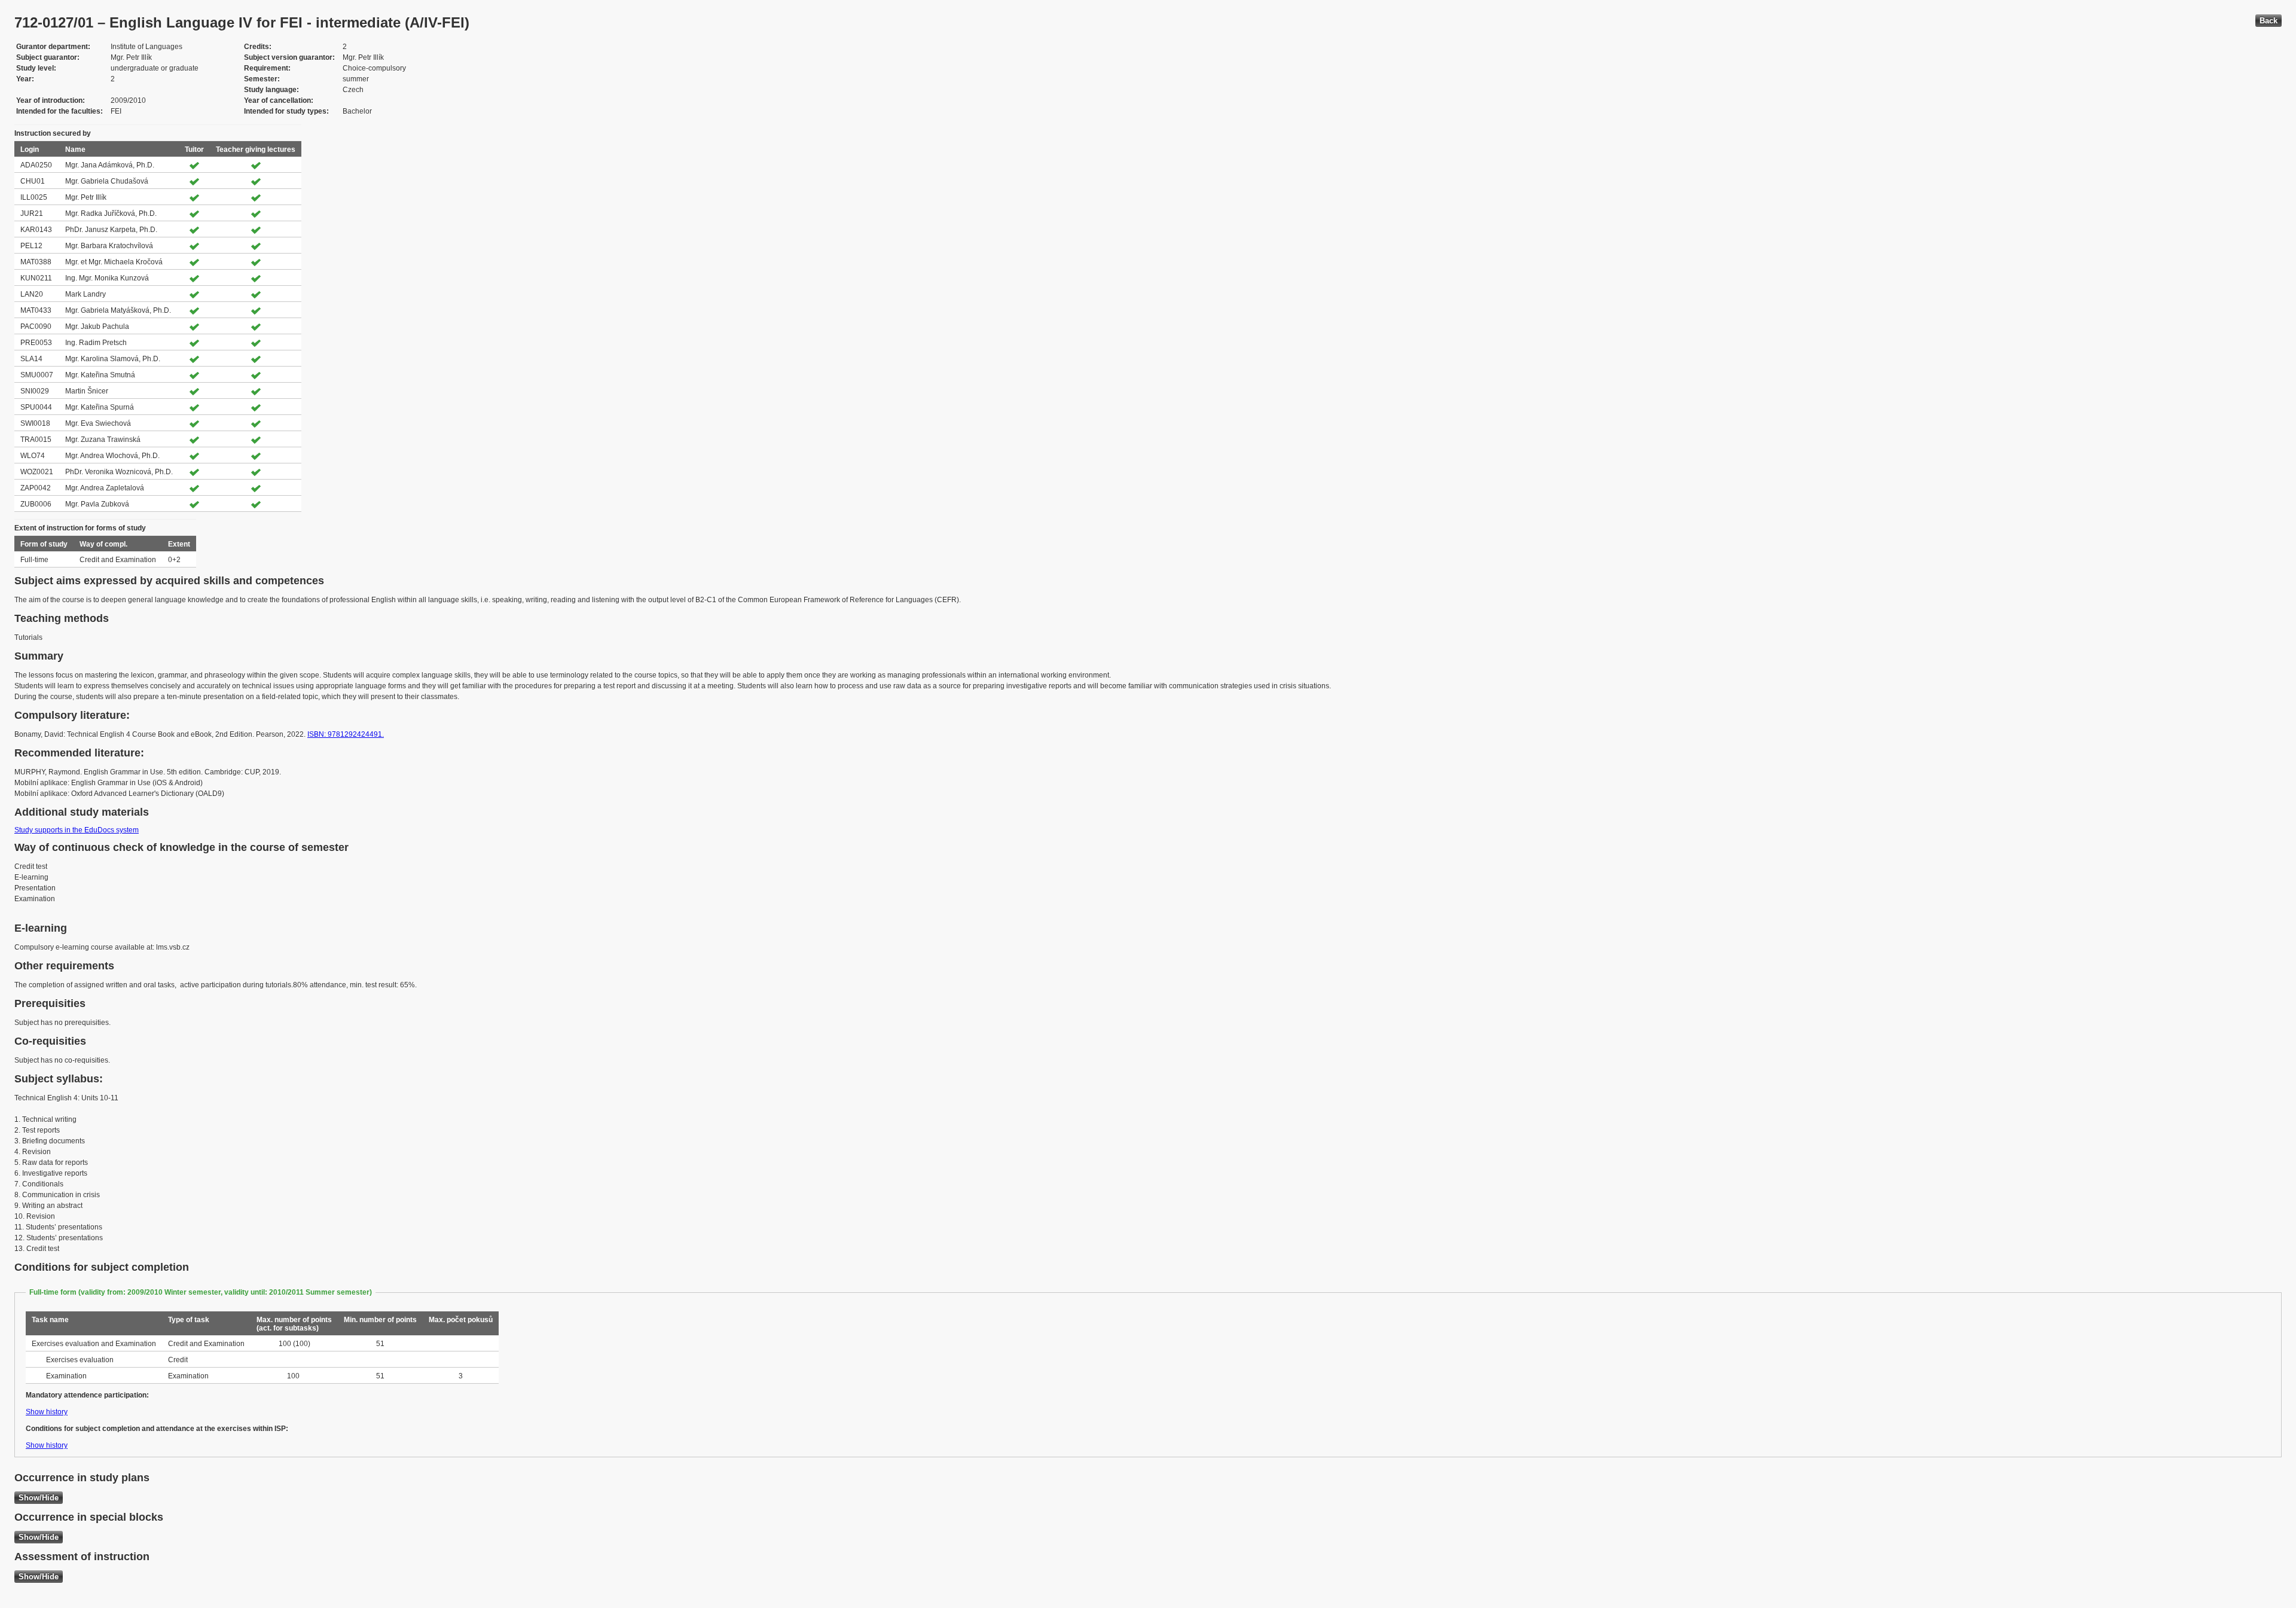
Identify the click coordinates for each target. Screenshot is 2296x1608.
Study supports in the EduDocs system (77, 830)
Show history (47, 1412)
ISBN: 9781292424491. (346, 734)
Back (2268, 21)
